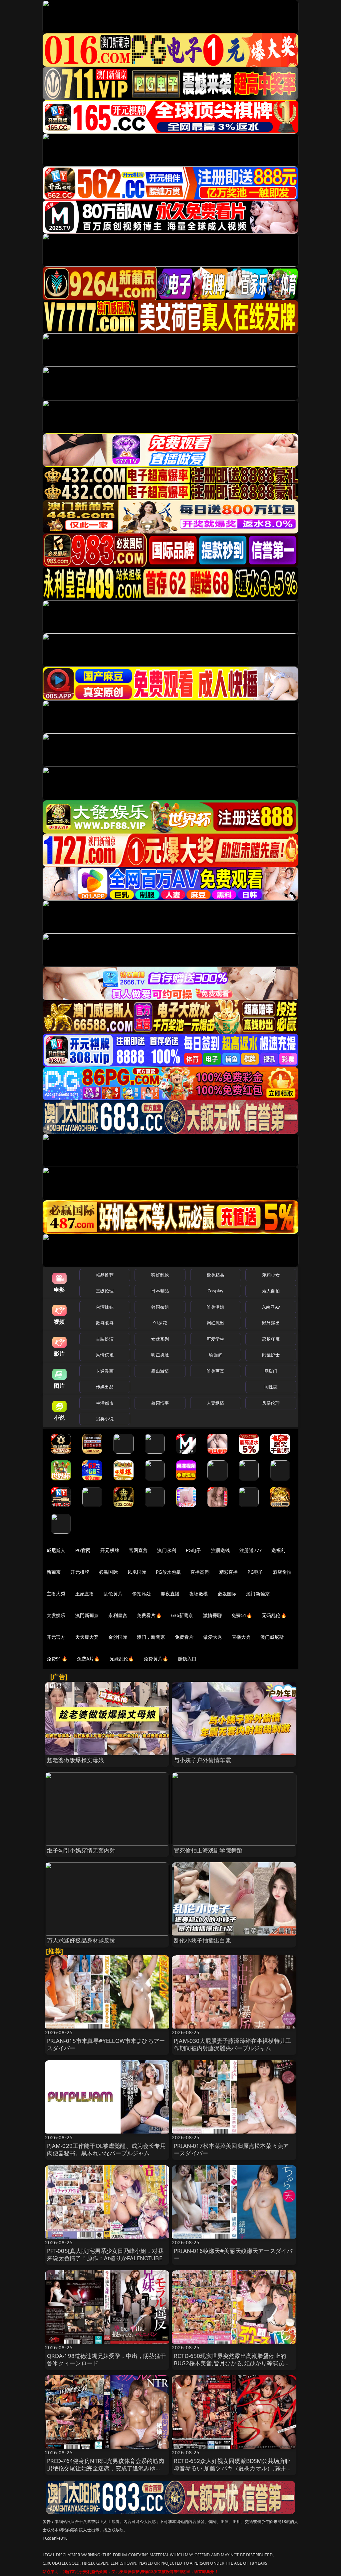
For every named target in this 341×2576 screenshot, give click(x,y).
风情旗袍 (105, 1355)
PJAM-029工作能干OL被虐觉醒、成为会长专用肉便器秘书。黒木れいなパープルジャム (106, 2149)
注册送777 (251, 1550)
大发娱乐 (56, 1615)
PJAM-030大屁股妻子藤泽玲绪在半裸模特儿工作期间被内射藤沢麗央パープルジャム (232, 2044)
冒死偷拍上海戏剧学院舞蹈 (208, 1850)
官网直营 (138, 1550)
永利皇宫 (118, 1615)
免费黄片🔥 (156, 1659)
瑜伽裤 (215, 1355)
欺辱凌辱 (105, 1323)
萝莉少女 (271, 1275)
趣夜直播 (170, 1594)
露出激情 (160, 1371)
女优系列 (160, 1339)
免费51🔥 (242, 1615)
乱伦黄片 (113, 1594)
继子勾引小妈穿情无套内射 (81, 1850)
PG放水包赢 (168, 1572)
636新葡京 (182, 1615)
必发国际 (227, 1594)
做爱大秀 (213, 1637)
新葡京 (54, 1572)
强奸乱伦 (160, 1275)
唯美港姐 (216, 1307)
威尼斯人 (56, 1550)
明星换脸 (160, 1355)
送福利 (278, 1550)
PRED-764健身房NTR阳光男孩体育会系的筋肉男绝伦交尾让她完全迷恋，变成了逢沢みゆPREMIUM (106, 2468)
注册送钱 (221, 1550)
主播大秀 (56, 1594)
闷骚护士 (271, 1355)
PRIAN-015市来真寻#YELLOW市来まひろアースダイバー (106, 2044)
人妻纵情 (216, 1403)
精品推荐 (105, 1275)
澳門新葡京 (87, 1615)
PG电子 (194, 1550)
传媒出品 (105, 1387)
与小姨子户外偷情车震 (202, 1760)
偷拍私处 (142, 1594)
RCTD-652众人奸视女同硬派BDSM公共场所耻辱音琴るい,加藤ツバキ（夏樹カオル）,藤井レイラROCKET (233, 2468)
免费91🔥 (57, 1659)
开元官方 (56, 1637)
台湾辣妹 (105, 1307)
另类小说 (105, 1419)
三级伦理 (105, 1291)
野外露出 (271, 1323)
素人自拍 (271, 1291)
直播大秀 (241, 1637)
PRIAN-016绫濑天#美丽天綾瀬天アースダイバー (233, 2254)
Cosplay (215, 1291)
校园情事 (160, 1403)
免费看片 (184, 1637)
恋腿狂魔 (271, 1339)
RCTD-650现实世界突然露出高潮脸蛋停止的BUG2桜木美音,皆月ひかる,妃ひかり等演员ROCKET (230, 2363)
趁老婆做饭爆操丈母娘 (76, 1760)
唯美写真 (216, 1371)
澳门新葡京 (258, 1594)
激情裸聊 (213, 1615)
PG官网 (83, 1550)
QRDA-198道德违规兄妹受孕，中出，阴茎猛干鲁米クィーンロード (107, 2359)
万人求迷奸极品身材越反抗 (81, 1940)
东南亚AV (271, 1307)
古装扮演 (105, 1339)
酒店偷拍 (282, 1572)
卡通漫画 (105, 1371)
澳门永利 (167, 1550)
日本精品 (160, 1291)
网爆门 (271, 1371)
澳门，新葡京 (151, 1637)
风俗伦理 (271, 1403)
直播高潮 (200, 1572)
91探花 (160, 1323)
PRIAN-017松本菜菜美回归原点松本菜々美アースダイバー (231, 2149)
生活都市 (105, 1403)
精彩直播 (229, 1572)
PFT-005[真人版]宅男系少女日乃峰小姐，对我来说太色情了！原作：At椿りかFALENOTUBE (105, 2254)
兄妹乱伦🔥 (122, 1659)
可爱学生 (216, 1339)
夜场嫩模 (199, 1594)
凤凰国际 (137, 1572)
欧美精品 (216, 1275)
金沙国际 (118, 1637)
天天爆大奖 (87, 1637)
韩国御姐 (160, 1307)
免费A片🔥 (88, 1659)
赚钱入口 (187, 1659)
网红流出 (216, 1323)
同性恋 (271, 1387)
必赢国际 (108, 1572)
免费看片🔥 (149, 1615)
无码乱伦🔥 (274, 1615)
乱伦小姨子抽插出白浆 (202, 1940)
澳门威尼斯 (272, 1637)
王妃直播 (85, 1594)
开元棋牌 (110, 1550)
